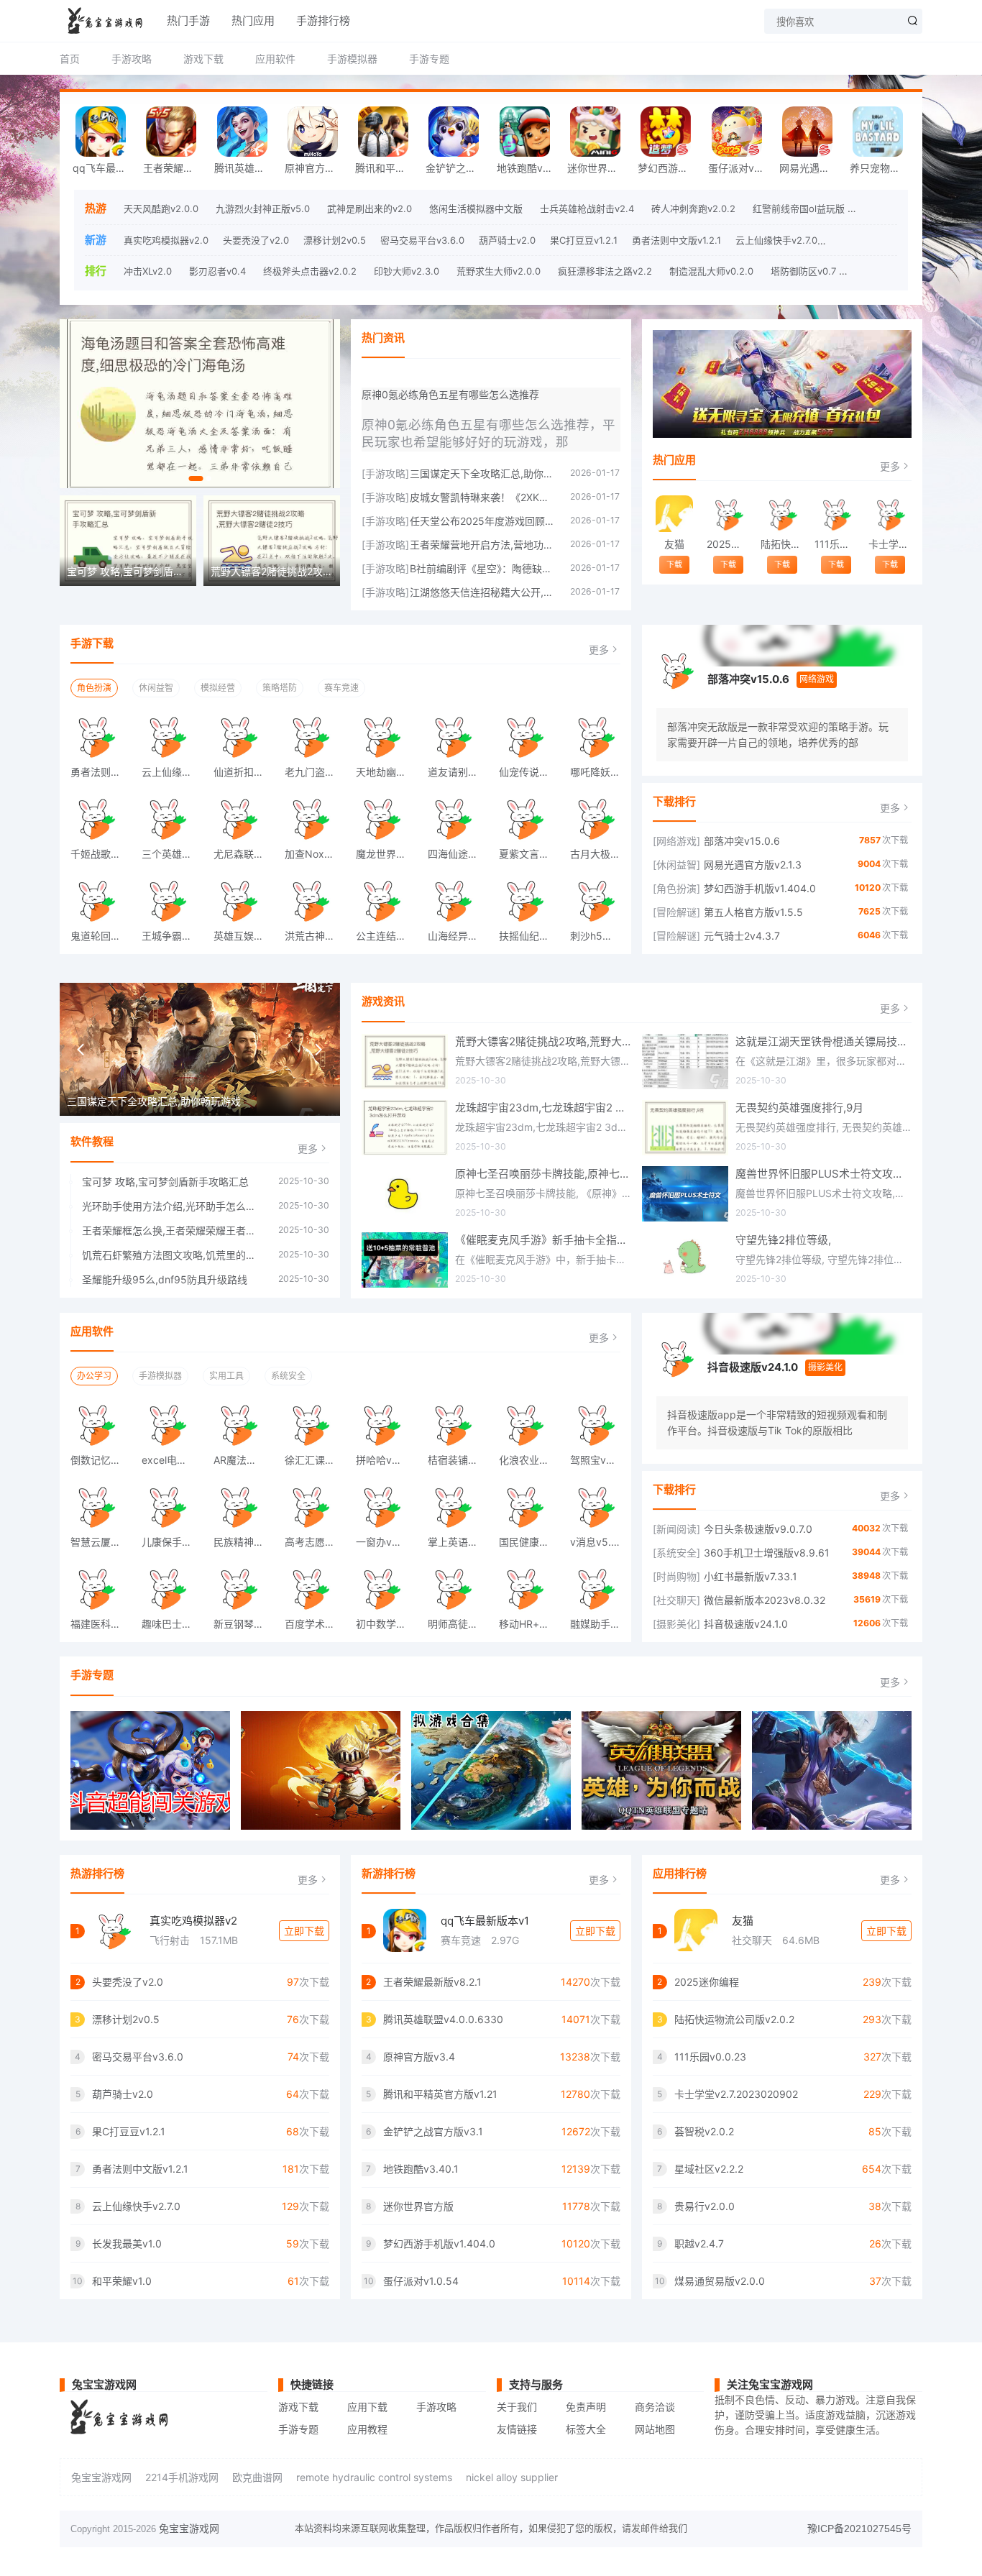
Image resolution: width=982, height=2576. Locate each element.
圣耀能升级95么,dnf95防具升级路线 (165, 1279)
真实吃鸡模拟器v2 (193, 1921)
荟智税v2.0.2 (704, 2131)
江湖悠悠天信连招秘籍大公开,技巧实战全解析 (483, 592)
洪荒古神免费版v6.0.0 (315, 936)
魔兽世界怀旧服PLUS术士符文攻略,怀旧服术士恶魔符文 (823, 1174)
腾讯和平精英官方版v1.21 (387, 168)
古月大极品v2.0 (600, 854)
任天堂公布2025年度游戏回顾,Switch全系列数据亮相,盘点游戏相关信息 (483, 521)
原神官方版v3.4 (316, 168)
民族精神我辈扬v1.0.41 (244, 1542)
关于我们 (517, 2407)
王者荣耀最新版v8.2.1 (175, 168)
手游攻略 (132, 59)
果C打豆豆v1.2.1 (584, 240)
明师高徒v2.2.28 (458, 1624)
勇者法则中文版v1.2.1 (676, 240)
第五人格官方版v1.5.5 (753, 912)
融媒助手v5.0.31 (600, 1624)
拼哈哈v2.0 (381, 1460)
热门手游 (188, 20)
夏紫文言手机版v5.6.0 (529, 854)
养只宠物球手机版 (881, 168)
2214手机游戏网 (182, 2477)
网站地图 (655, 2429)
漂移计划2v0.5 (335, 240)
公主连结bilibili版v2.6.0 (386, 936)
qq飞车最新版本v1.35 (104, 168)
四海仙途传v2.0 (458, 854)
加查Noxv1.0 (314, 854)
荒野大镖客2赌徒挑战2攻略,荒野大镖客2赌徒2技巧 (543, 1041)
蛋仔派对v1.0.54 (740, 168)
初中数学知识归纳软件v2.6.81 (386, 1624)
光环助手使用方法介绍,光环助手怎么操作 (173, 1206)
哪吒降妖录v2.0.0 (600, 772)
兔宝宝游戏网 (101, 2477)
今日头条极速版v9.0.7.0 (758, 1529)
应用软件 (275, 59)
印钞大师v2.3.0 (407, 271)
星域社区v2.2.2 (709, 2169)
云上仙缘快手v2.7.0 (776, 240)
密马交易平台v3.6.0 (422, 240)
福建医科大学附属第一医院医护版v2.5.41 (101, 1624)
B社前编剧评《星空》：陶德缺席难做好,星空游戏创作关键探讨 (483, 568)
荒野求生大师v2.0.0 (499, 271)
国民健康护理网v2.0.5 (529, 1542)
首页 (70, 59)
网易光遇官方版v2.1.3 (811, 168)
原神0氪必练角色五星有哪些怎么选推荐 (450, 394)
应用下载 (367, 2407)
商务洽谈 (655, 2407)
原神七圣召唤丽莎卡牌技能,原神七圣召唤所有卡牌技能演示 (543, 1174)
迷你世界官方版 (599, 168)
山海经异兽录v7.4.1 (458, 936)
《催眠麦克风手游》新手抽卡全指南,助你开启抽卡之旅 (543, 1240)
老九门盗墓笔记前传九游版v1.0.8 (315, 772)
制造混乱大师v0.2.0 (711, 271)
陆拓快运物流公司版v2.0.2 (782, 544)
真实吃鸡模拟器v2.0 (166, 240)
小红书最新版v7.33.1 (751, 1576)
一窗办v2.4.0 (386, 1542)
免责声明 (586, 2407)
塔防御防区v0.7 (803, 271)
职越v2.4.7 (699, 2243)
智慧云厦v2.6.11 (101, 1542)
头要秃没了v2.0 (256, 240)
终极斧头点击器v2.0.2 (310, 271)
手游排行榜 (323, 20)
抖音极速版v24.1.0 (753, 1367)
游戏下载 (203, 59)
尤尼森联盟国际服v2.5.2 (244, 854)
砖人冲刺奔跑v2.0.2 (693, 208)
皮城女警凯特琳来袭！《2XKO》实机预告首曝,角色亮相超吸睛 (483, 497)
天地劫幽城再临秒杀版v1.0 (386, 772)
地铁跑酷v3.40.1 (528, 168)
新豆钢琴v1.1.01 (244, 1624)
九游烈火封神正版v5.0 (263, 208)
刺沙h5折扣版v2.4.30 (600, 936)
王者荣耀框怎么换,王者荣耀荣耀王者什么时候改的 (173, 1230)
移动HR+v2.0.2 (529, 1624)
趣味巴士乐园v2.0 (172, 1624)
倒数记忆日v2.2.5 (101, 1460)
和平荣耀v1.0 (122, 2281)
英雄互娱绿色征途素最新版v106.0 (244, 936)
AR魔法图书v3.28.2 (244, 1460)
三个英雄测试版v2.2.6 (172, 854)
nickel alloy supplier (512, 2477)
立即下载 (304, 1931)
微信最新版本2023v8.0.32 (765, 1600)
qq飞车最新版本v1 (485, 1921)
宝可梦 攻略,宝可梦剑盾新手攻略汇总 (165, 1182)
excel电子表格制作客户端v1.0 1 (172, 1460)
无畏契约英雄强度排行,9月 (799, 1108)
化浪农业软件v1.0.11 (529, 1460)
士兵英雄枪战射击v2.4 (587, 208)
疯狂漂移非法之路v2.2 (605, 271)
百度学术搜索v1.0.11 (315, 1624)
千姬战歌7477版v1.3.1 (101, 854)
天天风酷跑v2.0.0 (161, 208)
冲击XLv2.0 (148, 271)
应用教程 (367, 2429)
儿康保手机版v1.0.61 (172, 1542)
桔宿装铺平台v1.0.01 (458, 1460)
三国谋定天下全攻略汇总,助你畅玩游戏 (483, 473)
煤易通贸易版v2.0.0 (720, 2281)
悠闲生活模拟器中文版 (476, 208)
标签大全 (586, 2429)
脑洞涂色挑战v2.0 (891, 271)
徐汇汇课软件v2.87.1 (315, 1460)
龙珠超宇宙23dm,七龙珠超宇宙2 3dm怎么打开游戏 (543, 1108)
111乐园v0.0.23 (836, 544)
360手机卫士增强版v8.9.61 (767, 1553)
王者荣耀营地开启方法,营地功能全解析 (483, 545)
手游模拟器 (352, 59)
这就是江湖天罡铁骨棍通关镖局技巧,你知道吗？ (823, 1041)
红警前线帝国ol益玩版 (799, 208)
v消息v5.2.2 (598, 1542)
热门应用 (253, 20)
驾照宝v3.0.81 (600, 1460)
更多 (890, 466)
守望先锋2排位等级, (783, 1240)
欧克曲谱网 (257, 2477)
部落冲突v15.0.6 (748, 679)
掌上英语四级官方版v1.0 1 (458, 1542)
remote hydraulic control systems (374, 2477)
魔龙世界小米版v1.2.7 (386, 854)
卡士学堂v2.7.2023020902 (890, 544)
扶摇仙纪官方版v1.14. (529, 936)
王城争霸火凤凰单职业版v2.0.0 (172, 936)
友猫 (674, 544)
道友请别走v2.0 (458, 772)
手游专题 (429, 59)
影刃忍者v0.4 (217, 271)
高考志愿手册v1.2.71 (315, 1542)
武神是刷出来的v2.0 (370, 208)
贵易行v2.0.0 (705, 2206)
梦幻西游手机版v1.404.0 (669, 168)
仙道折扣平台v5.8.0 (244, 772)
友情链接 (517, 2429)
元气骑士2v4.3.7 (742, 936)
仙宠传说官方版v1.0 (529, 772)
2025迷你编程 (728, 544)
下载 (674, 564)
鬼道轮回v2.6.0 (101, 936)
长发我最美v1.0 (864, 240)
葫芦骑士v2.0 (507, 240)
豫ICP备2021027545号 (859, 2529)
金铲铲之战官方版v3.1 (457, 168)
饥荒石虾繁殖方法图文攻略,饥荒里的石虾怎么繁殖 (173, 1255)
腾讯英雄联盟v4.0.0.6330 (246, 168)
